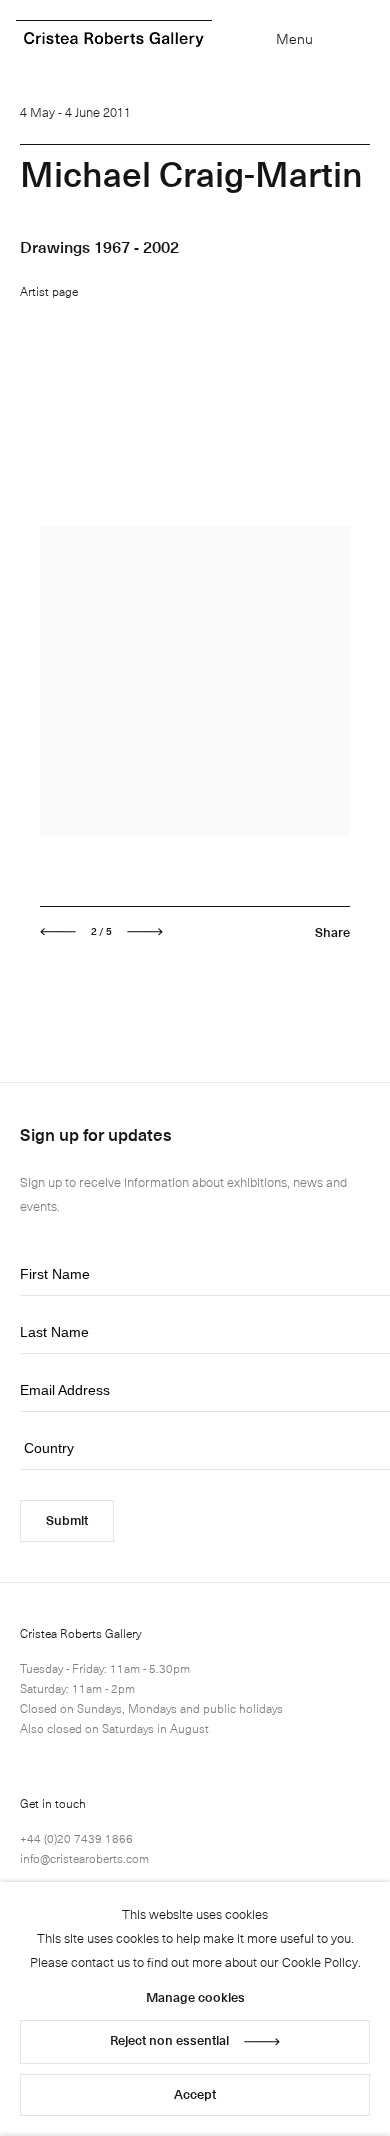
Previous (58, 932)
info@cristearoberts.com (84, 1858)
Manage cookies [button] (195, 1996)
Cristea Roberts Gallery (114, 39)
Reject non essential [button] (169, 2039)
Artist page (49, 291)
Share (332, 931)
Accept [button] (195, 2093)
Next (145, 932)
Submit (67, 1519)
